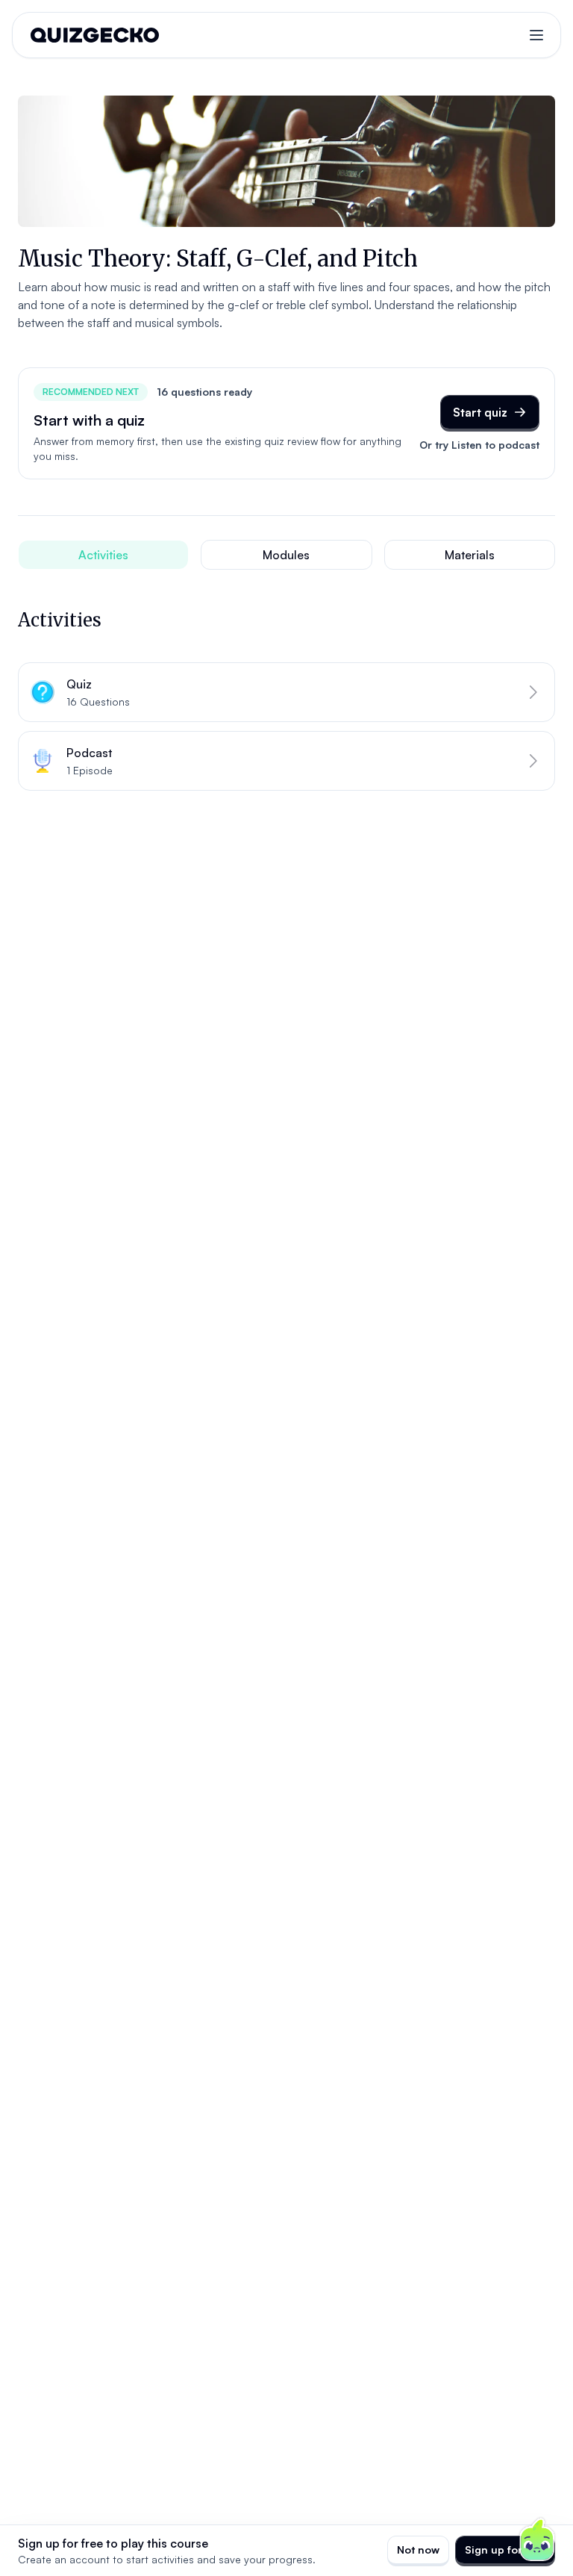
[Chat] (537, 2540)
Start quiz (480, 412)
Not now (418, 2549)
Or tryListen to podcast (479, 445)
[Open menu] (536, 35)
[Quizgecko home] (95, 35)
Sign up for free (505, 2549)
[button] (286, 692)
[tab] (103, 555)
